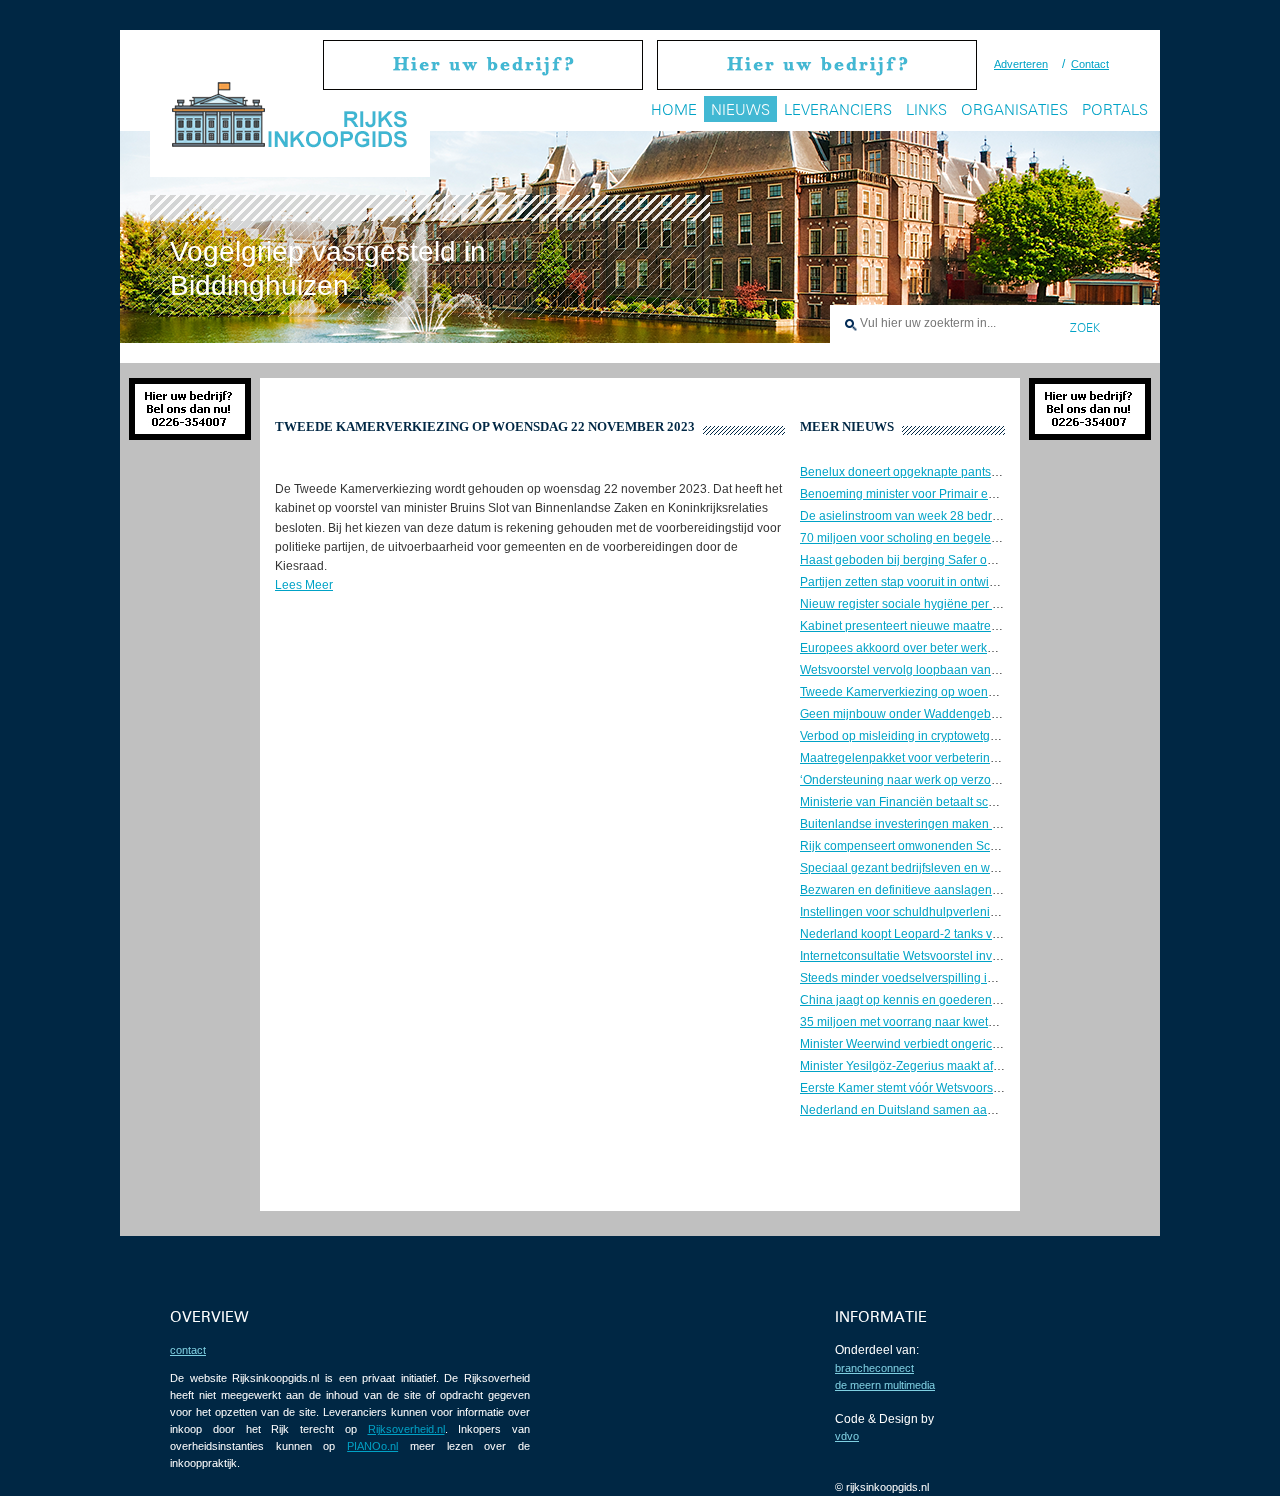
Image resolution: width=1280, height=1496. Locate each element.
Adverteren (1021, 64)
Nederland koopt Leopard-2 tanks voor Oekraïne (931, 934)
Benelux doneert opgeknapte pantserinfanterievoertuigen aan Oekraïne (994, 472)
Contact (1090, 64)
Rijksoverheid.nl (406, 1429)
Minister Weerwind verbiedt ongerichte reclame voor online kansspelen (993, 1044)
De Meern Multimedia (885, 1385)
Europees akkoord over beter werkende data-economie (950, 648)
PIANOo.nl (372, 1446)
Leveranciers (838, 109)
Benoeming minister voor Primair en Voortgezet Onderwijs (957, 494)
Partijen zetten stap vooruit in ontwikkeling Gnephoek (944, 582)
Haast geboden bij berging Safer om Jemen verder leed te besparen (985, 560)
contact (188, 1350)
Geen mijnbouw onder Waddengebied (904, 714)
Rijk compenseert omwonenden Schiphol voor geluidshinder (964, 846)
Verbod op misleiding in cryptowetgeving (910, 736)
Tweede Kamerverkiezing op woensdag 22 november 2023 (960, 692)
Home (674, 109)
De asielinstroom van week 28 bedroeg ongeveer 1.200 (951, 516)
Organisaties (1014, 109)
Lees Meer (304, 585)
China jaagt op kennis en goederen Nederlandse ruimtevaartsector (981, 1000)
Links (926, 109)
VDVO (847, 1436)
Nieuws (740, 109)
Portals (1115, 109)
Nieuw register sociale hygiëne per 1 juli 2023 (924, 604)
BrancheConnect (874, 1368)
